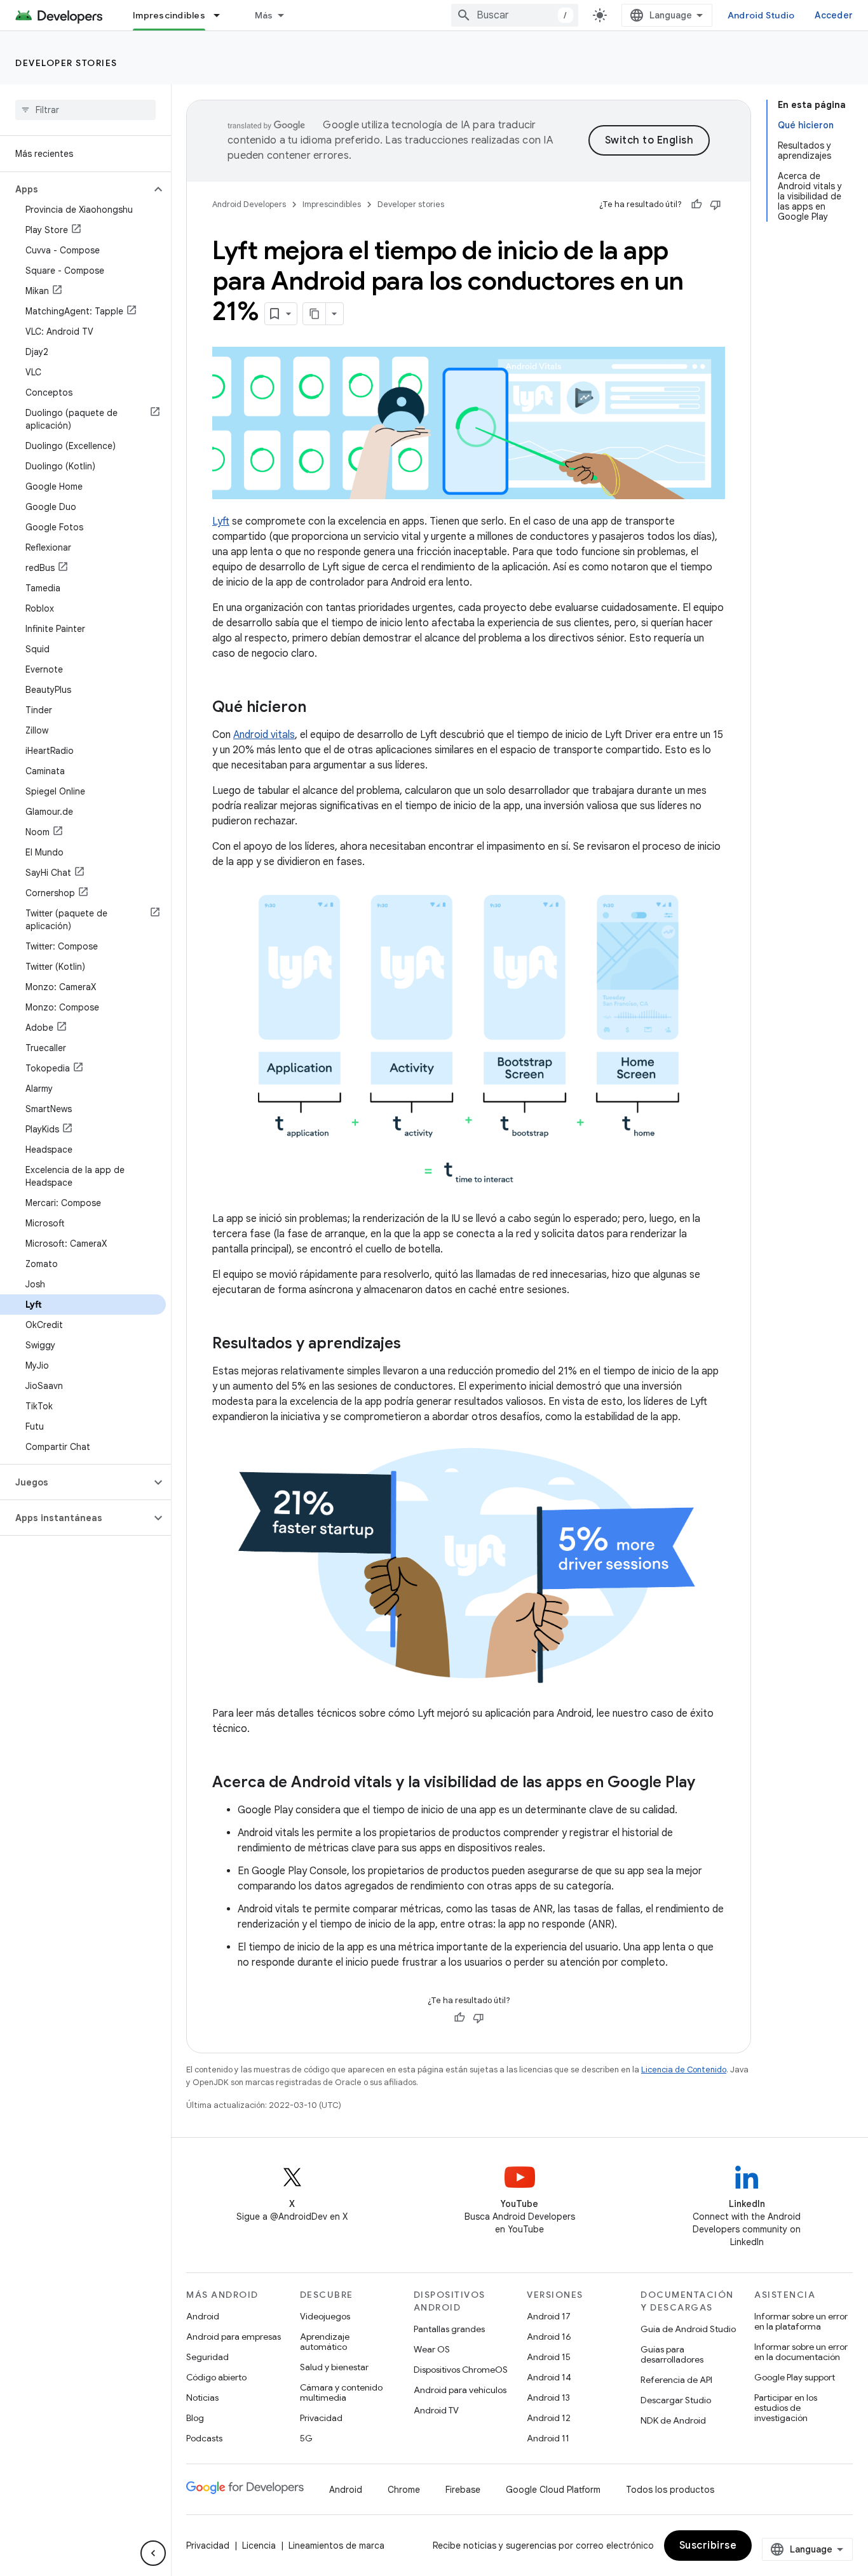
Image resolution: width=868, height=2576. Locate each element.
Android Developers (249, 204)
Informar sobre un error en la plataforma (801, 2321)
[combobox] (515, 15)
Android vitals (264, 735)
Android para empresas (234, 2337)
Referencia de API (676, 2380)
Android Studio (761, 15)
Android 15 (549, 2357)
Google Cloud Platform (553, 2490)
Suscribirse (708, 2546)
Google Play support (795, 2377)
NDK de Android (673, 2420)
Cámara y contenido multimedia (341, 2392)
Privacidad (321, 2418)
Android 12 (549, 2418)
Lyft (221, 521)
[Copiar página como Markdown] (315, 314)
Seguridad (207, 2357)
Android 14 (549, 2377)
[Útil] (696, 205)
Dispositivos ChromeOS (461, 2370)
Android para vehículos (460, 2390)
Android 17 (549, 2316)
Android (203, 2316)
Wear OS (432, 2349)
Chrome (404, 2490)
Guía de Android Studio (688, 2329)
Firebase (463, 2490)
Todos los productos (670, 2490)
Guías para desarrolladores (672, 2354)
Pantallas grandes (449, 2329)
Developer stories (66, 63)
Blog (195, 2418)
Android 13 (548, 2398)
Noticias (202, 2398)
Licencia (259, 2546)
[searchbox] (85, 110)
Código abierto (216, 2377)
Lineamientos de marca (336, 2546)
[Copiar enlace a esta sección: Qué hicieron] (319, 708)
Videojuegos (325, 2316)
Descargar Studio (676, 2400)
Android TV (436, 2410)
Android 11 (548, 2438)
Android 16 (549, 2337)
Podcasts (204, 2438)
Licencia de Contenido (684, 2070)
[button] (75, 189)
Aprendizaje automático (325, 2342)
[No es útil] (715, 205)
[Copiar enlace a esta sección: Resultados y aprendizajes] (414, 1345)
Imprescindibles (169, 15)
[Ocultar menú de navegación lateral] (153, 2553)
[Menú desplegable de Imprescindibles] (222, 15)
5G (306, 2438)
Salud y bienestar (334, 2367)
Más (264, 15)
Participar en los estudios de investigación (786, 2408)
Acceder (834, 15)
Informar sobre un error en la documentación (801, 2352)
